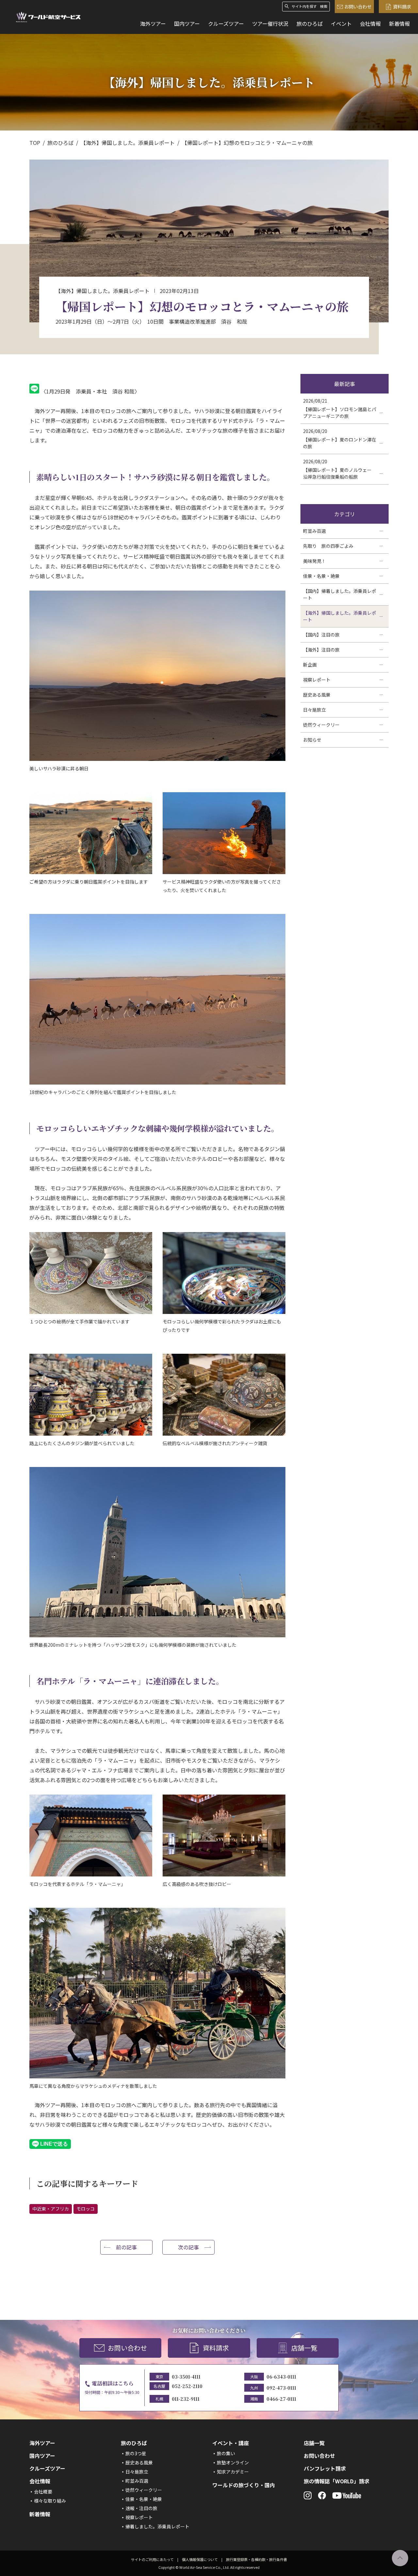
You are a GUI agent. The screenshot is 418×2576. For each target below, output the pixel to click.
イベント (341, 23)
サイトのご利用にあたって (152, 2559)
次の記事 (188, 2247)
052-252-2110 (187, 2386)
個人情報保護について (200, 2559)
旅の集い (226, 2453)
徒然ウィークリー (144, 2490)
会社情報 (370, 23)
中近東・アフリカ (51, 2209)
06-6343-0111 (281, 2377)
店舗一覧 (304, 2348)
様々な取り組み (50, 2501)
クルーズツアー (226, 23)
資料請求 (402, 7)
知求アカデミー (233, 2472)
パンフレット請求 (325, 2468)
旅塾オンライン (233, 2462)
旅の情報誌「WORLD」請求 (337, 2481)
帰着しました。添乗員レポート (157, 2526)
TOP (35, 143)
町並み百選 (137, 2481)
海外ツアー (153, 23)
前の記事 (126, 2247)
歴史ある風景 (139, 2462)
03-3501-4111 (186, 2377)
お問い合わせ (358, 7)
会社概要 (43, 2491)
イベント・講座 (231, 2443)
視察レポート (139, 2517)
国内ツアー (187, 23)
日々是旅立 (137, 2472)
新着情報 (399, 23)
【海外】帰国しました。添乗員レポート (128, 143)
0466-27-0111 (281, 2399)
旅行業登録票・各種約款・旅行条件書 (257, 2559)
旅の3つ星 (136, 2453)
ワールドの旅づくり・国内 (244, 2485)
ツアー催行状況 (270, 23)
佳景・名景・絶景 (144, 2499)
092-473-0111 (281, 2388)
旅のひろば (310, 23)
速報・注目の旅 (141, 2508)
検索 (324, 6)
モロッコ (86, 2209)
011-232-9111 (186, 2399)
